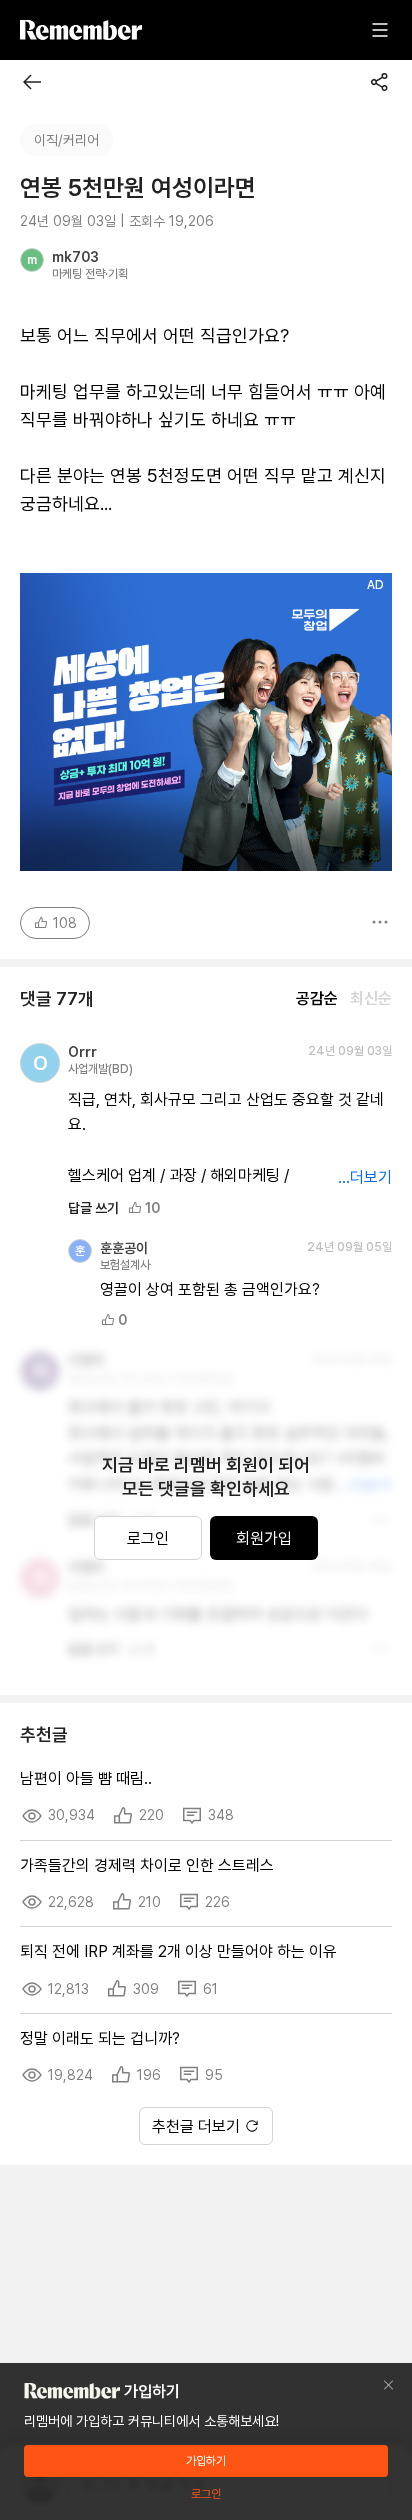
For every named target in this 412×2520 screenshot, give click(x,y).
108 (65, 923)
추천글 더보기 (196, 2126)
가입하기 (206, 2461)
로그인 (148, 1538)
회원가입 (264, 1538)
